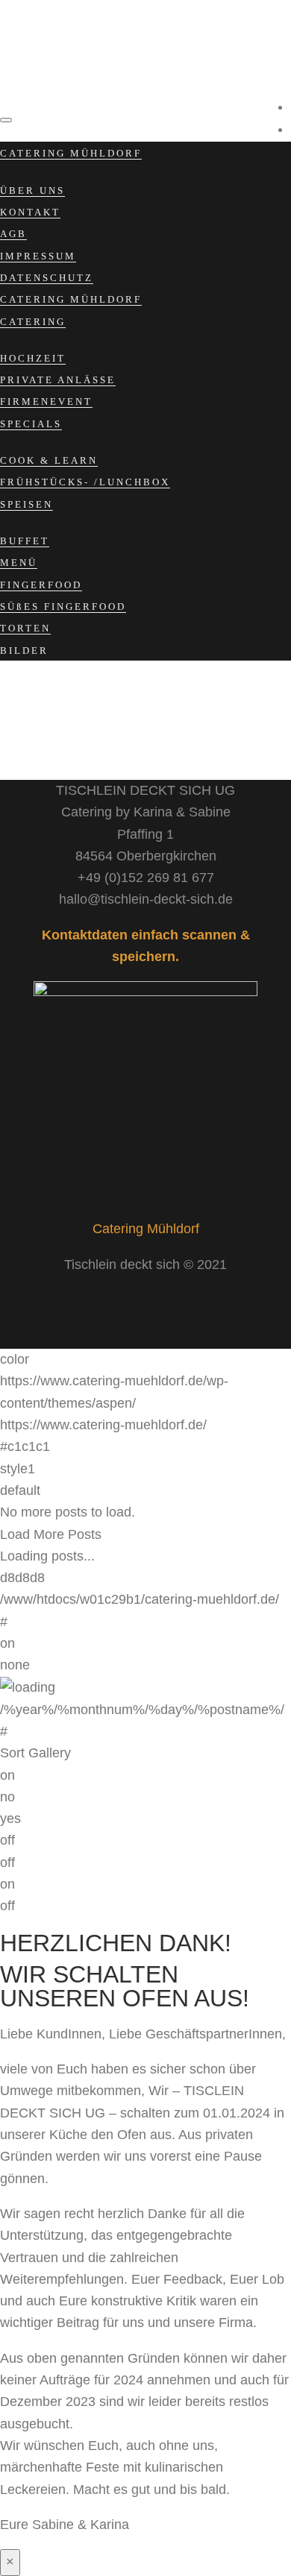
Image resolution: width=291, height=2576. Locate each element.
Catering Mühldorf (146, 1229)
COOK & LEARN (49, 460)
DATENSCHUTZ (47, 278)
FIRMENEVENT (46, 401)
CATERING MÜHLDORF (71, 153)
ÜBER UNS (32, 190)
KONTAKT (30, 212)
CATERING (33, 322)
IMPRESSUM (38, 256)
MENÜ (19, 563)
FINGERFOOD (41, 585)
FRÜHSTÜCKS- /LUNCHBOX (85, 482)
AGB (13, 234)
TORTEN (25, 628)
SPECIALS (31, 424)
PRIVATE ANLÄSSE (58, 380)
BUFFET (25, 541)
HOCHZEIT (33, 358)
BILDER (24, 651)
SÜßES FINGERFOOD (63, 607)
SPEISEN (26, 504)
